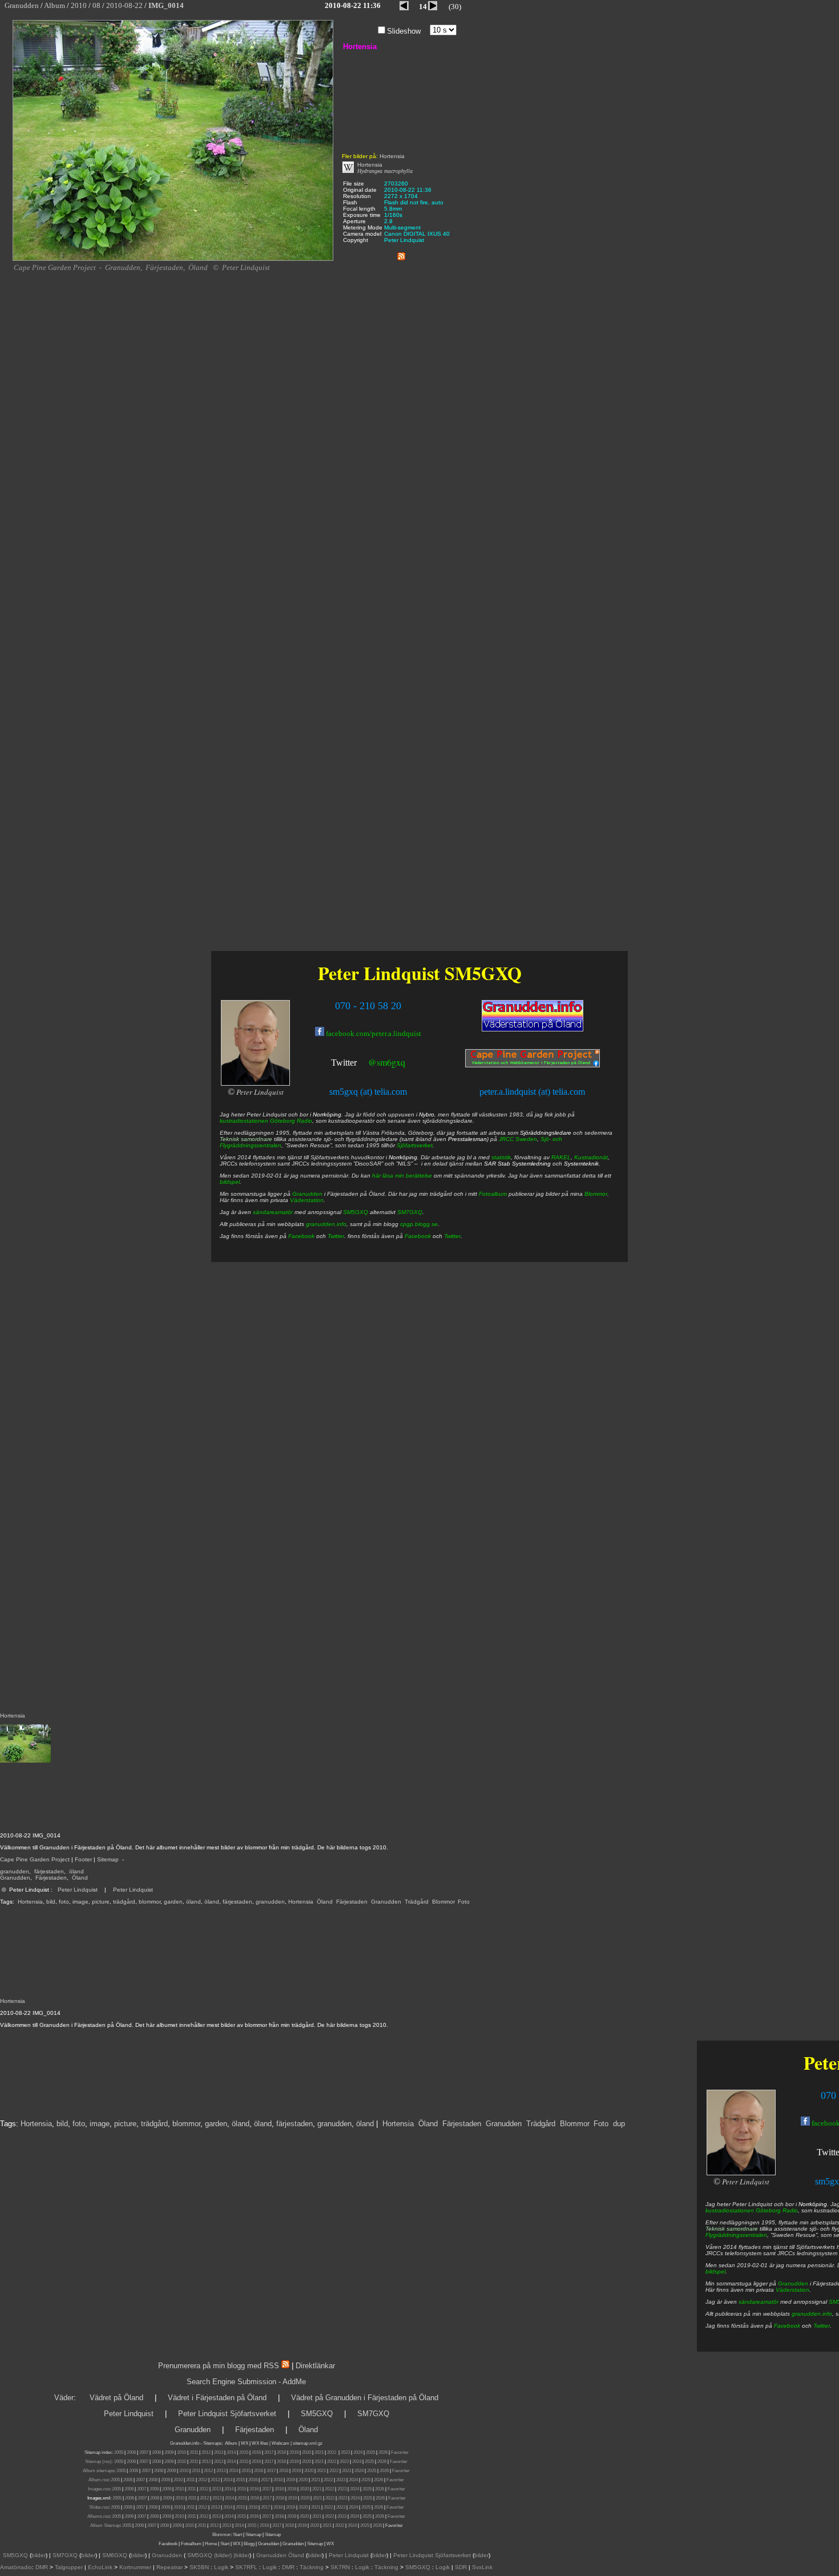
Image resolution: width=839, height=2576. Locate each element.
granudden (15, 1871)
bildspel (715, 2271)
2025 (370, 2452)
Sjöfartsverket (415, 1145)
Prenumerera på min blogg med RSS (219, 2366)
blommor (150, 1902)
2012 (206, 2452)
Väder (64, 2398)
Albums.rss (98, 2516)
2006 (131, 2452)
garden (173, 1902)
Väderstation (792, 2290)
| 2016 (263, 2525)
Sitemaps (212, 2443)
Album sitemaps (98, 2471)
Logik (221, 2567)
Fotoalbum (493, 1194)
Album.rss (98, 2480)
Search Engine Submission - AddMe (246, 2382)
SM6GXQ (115, 2555)
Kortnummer (135, 2567)
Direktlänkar (315, 2366)
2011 (194, 2452)
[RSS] (401, 254)
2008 (156, 2452)
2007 (144, 2452)
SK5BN (199, 2567)
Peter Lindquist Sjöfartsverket (227, 2414)
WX (245, 2443)
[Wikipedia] (348, 171)
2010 (181, 2452)
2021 (319, 2452)
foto (64, 1902)
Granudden (15, 1878)
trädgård (124, 1902)
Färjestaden (51, 1878)
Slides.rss (99, 2507)
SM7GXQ (410, 1212)
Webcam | (282, 2443)
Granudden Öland (280, 2555)
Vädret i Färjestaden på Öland (217, 2398)
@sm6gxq (387, 1062)
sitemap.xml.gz (308, 2443)
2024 (358, 2452)
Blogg (249, 2544)
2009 (169, 2452)
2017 (269, 2452)
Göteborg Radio (777, 2210)
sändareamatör (759, 2302)
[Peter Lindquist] (741, 2173)
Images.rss (99, 2489)
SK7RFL (246, 2567)
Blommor (443, 1902)
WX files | (261, 2443)
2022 (332, 2452)
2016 (256, 2452)
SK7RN (340, 2567)
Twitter (822, 2326)
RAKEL (561, 1157)
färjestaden (49, 1871)
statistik (501, 1157)
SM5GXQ (483, 973)
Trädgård (417, 1902)
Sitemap (108, 1859)
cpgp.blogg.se (419, 1224)
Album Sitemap (105, 2525)
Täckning (312, 2567)
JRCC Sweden (518, 1139)
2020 (306, 2452)
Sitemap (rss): (99, 2462)
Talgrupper (69, 2567)
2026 (383, 2452)
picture (101, 1902)
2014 (231, 2452)
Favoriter (400, 2452)
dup (619, 2124)
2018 (281, 2452)
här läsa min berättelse (402, 1176)
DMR (42, 2567)
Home (211, 2544)
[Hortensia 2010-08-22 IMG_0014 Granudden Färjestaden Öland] (173, 259)
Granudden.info (185, 2443)
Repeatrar (170, 2567)
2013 (219, 2452)
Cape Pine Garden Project (35, 1859)
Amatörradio (16, 2567)
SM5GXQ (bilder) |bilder (217, 2555)
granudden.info (812, 2314)
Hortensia (30, 1902)
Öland (80, 1878)
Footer (83, 1859)
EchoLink (100, 2567)
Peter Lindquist (78, 1890)
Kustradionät (591, 1157)
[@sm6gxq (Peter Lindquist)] (358, 1064)
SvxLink (482, 2567)
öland (76, 1871)
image (80, 1902)
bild (51, 1902)
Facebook (787, 2326)
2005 (119, 2452)
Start (237, 2535)
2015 (244, 2452)
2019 (294, 2452)
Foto (464, 1902)
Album (231, 2443)
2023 (345, 2452)
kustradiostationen (730, 2210)
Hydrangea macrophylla (385, 171)
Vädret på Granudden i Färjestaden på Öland (365, 2398)
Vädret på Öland (116, 2398)
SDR (461, 2567)
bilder (39, 2555)
